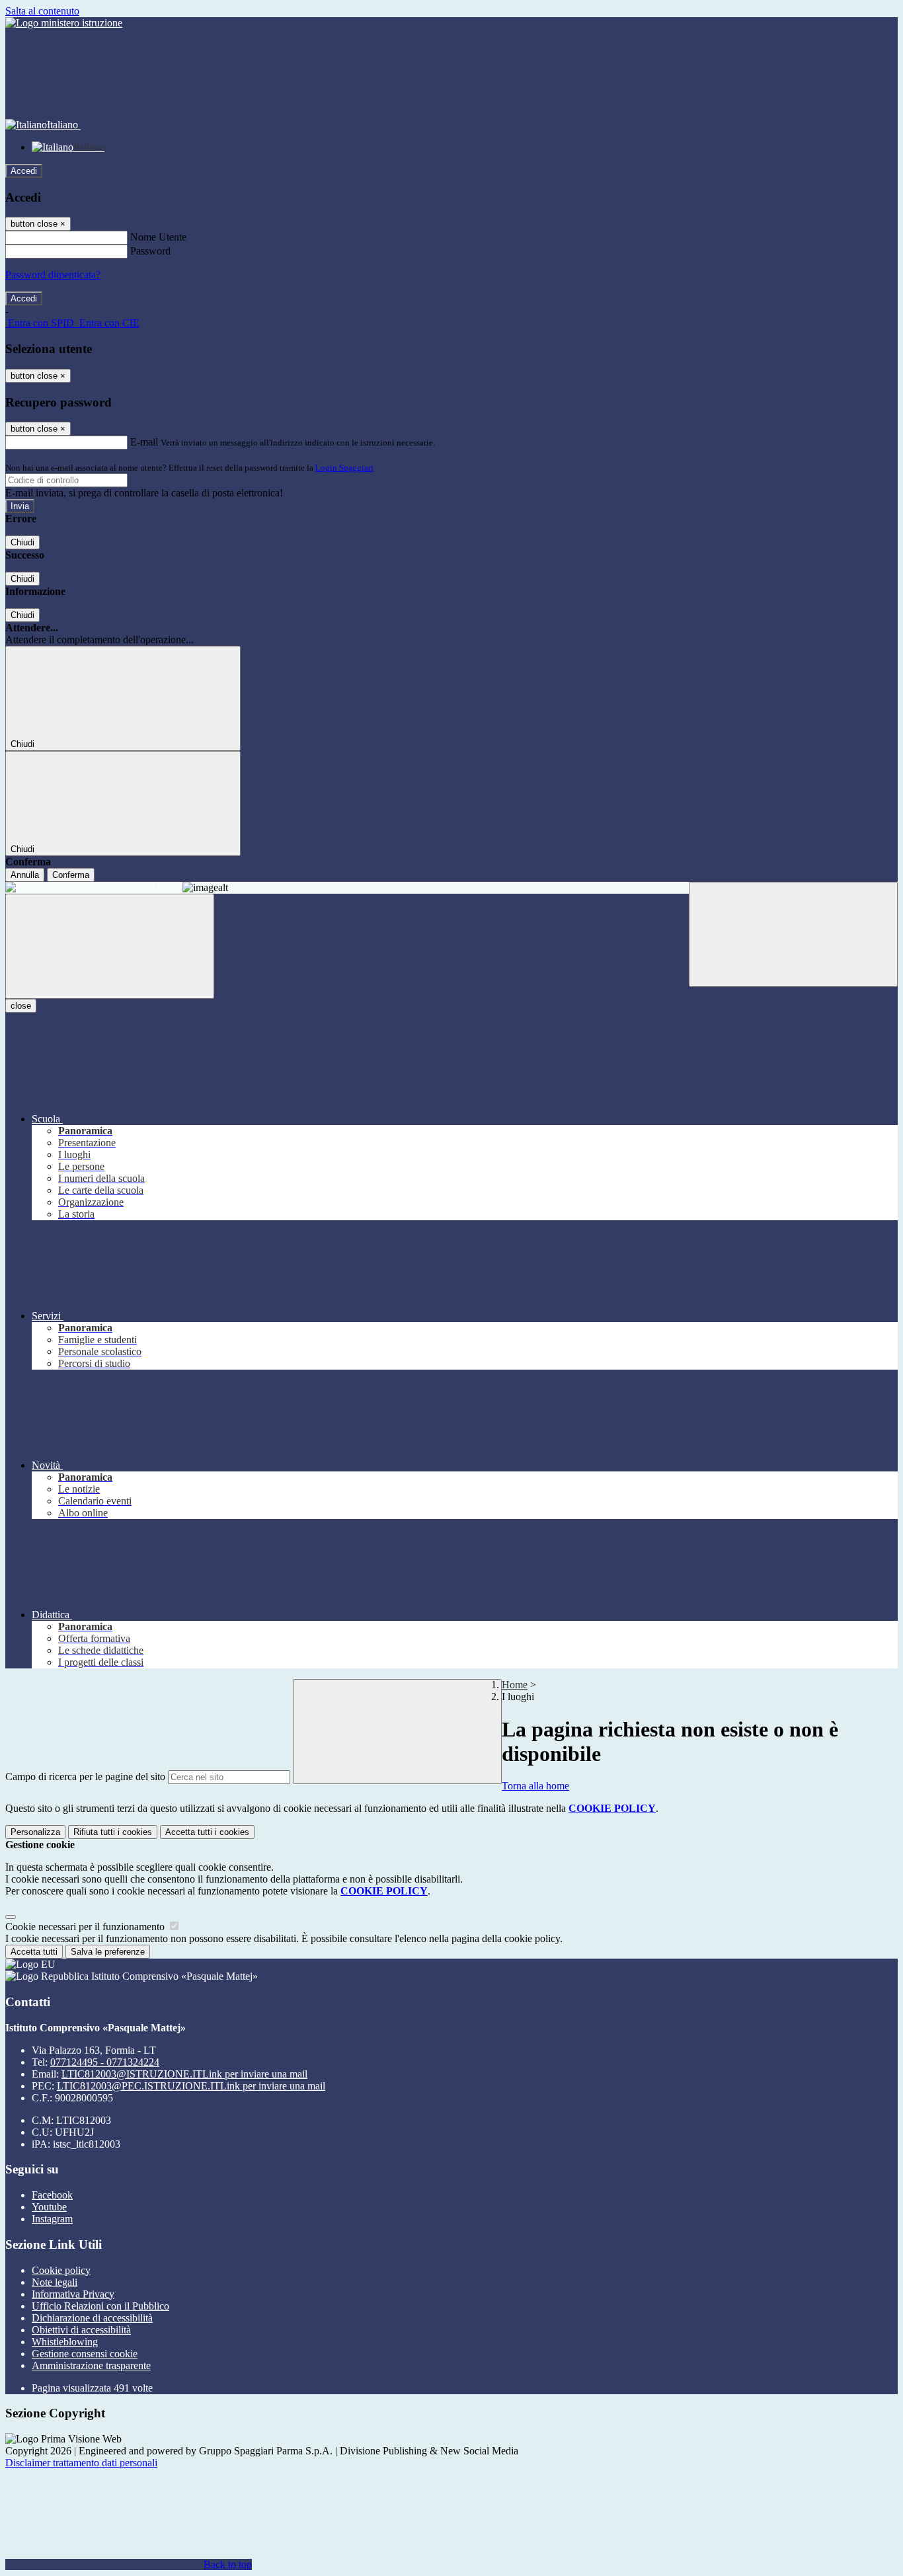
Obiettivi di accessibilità (81, 2330)
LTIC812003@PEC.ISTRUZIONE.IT (191, 2086)
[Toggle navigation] (110, 946)
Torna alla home (535, 1786)
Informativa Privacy (73, 2294)
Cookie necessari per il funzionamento (86, 1927)
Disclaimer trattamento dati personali (81, 2463)
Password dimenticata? (53, 275)
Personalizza (35, 1832)
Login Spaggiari (344, 468)
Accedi (24, 171)
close (21, 1006)
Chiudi (22, 542)
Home (515, 1685)
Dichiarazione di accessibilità (92, 2318)
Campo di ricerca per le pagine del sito (85, 1776)
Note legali (55, 2282)
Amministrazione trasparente (91, 2365)
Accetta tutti (207, 1832)
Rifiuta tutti (113, 1832)
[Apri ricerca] (793, 934)
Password (150, 251)
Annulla (25, 875)
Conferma (71, 875)
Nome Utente (158, 237)
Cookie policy (61, 2270)
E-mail (144, 442)
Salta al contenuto (42, 11)
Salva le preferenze (108, 1952)
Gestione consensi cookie (85, 2354)
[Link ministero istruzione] (64, 23)
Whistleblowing (65, 2342)
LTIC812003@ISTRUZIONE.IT (184, 2074)
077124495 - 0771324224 (105, 2062)
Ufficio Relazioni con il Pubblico (100, 2306)
